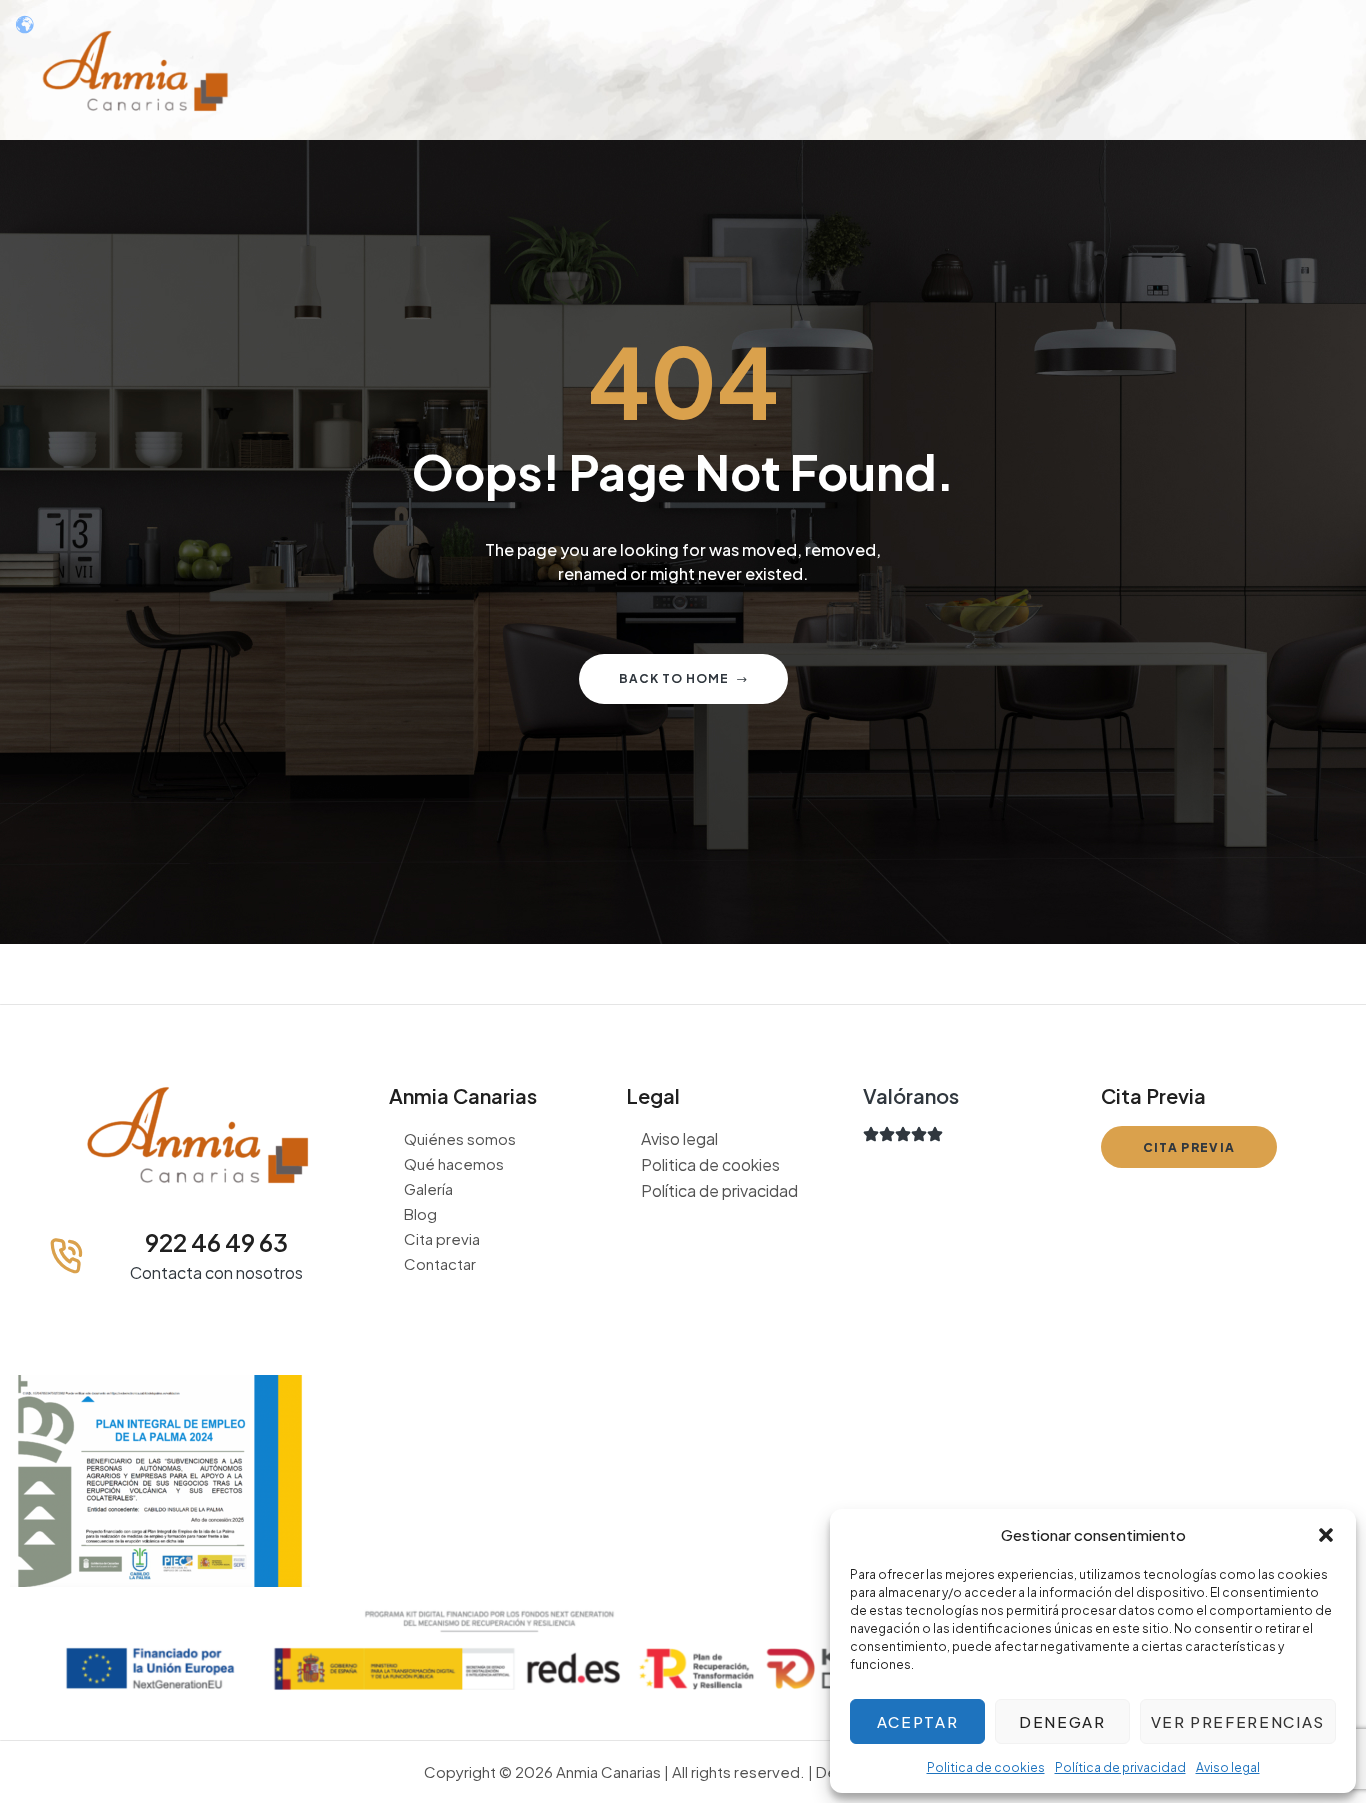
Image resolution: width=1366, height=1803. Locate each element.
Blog (420, 1213)
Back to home (674, 678)
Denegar (1062, 1721)
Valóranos (911, 1095)
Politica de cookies (986, 1767)
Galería (428, 1188)
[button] (1326, 1535)
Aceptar (918, 1721)
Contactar (440, 1263)
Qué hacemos (454, 1163)
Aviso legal (1228, 1767)
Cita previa (442, 1238)
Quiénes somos (460, 1138)
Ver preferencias (1238, 1721)
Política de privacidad (1120, 1767)
